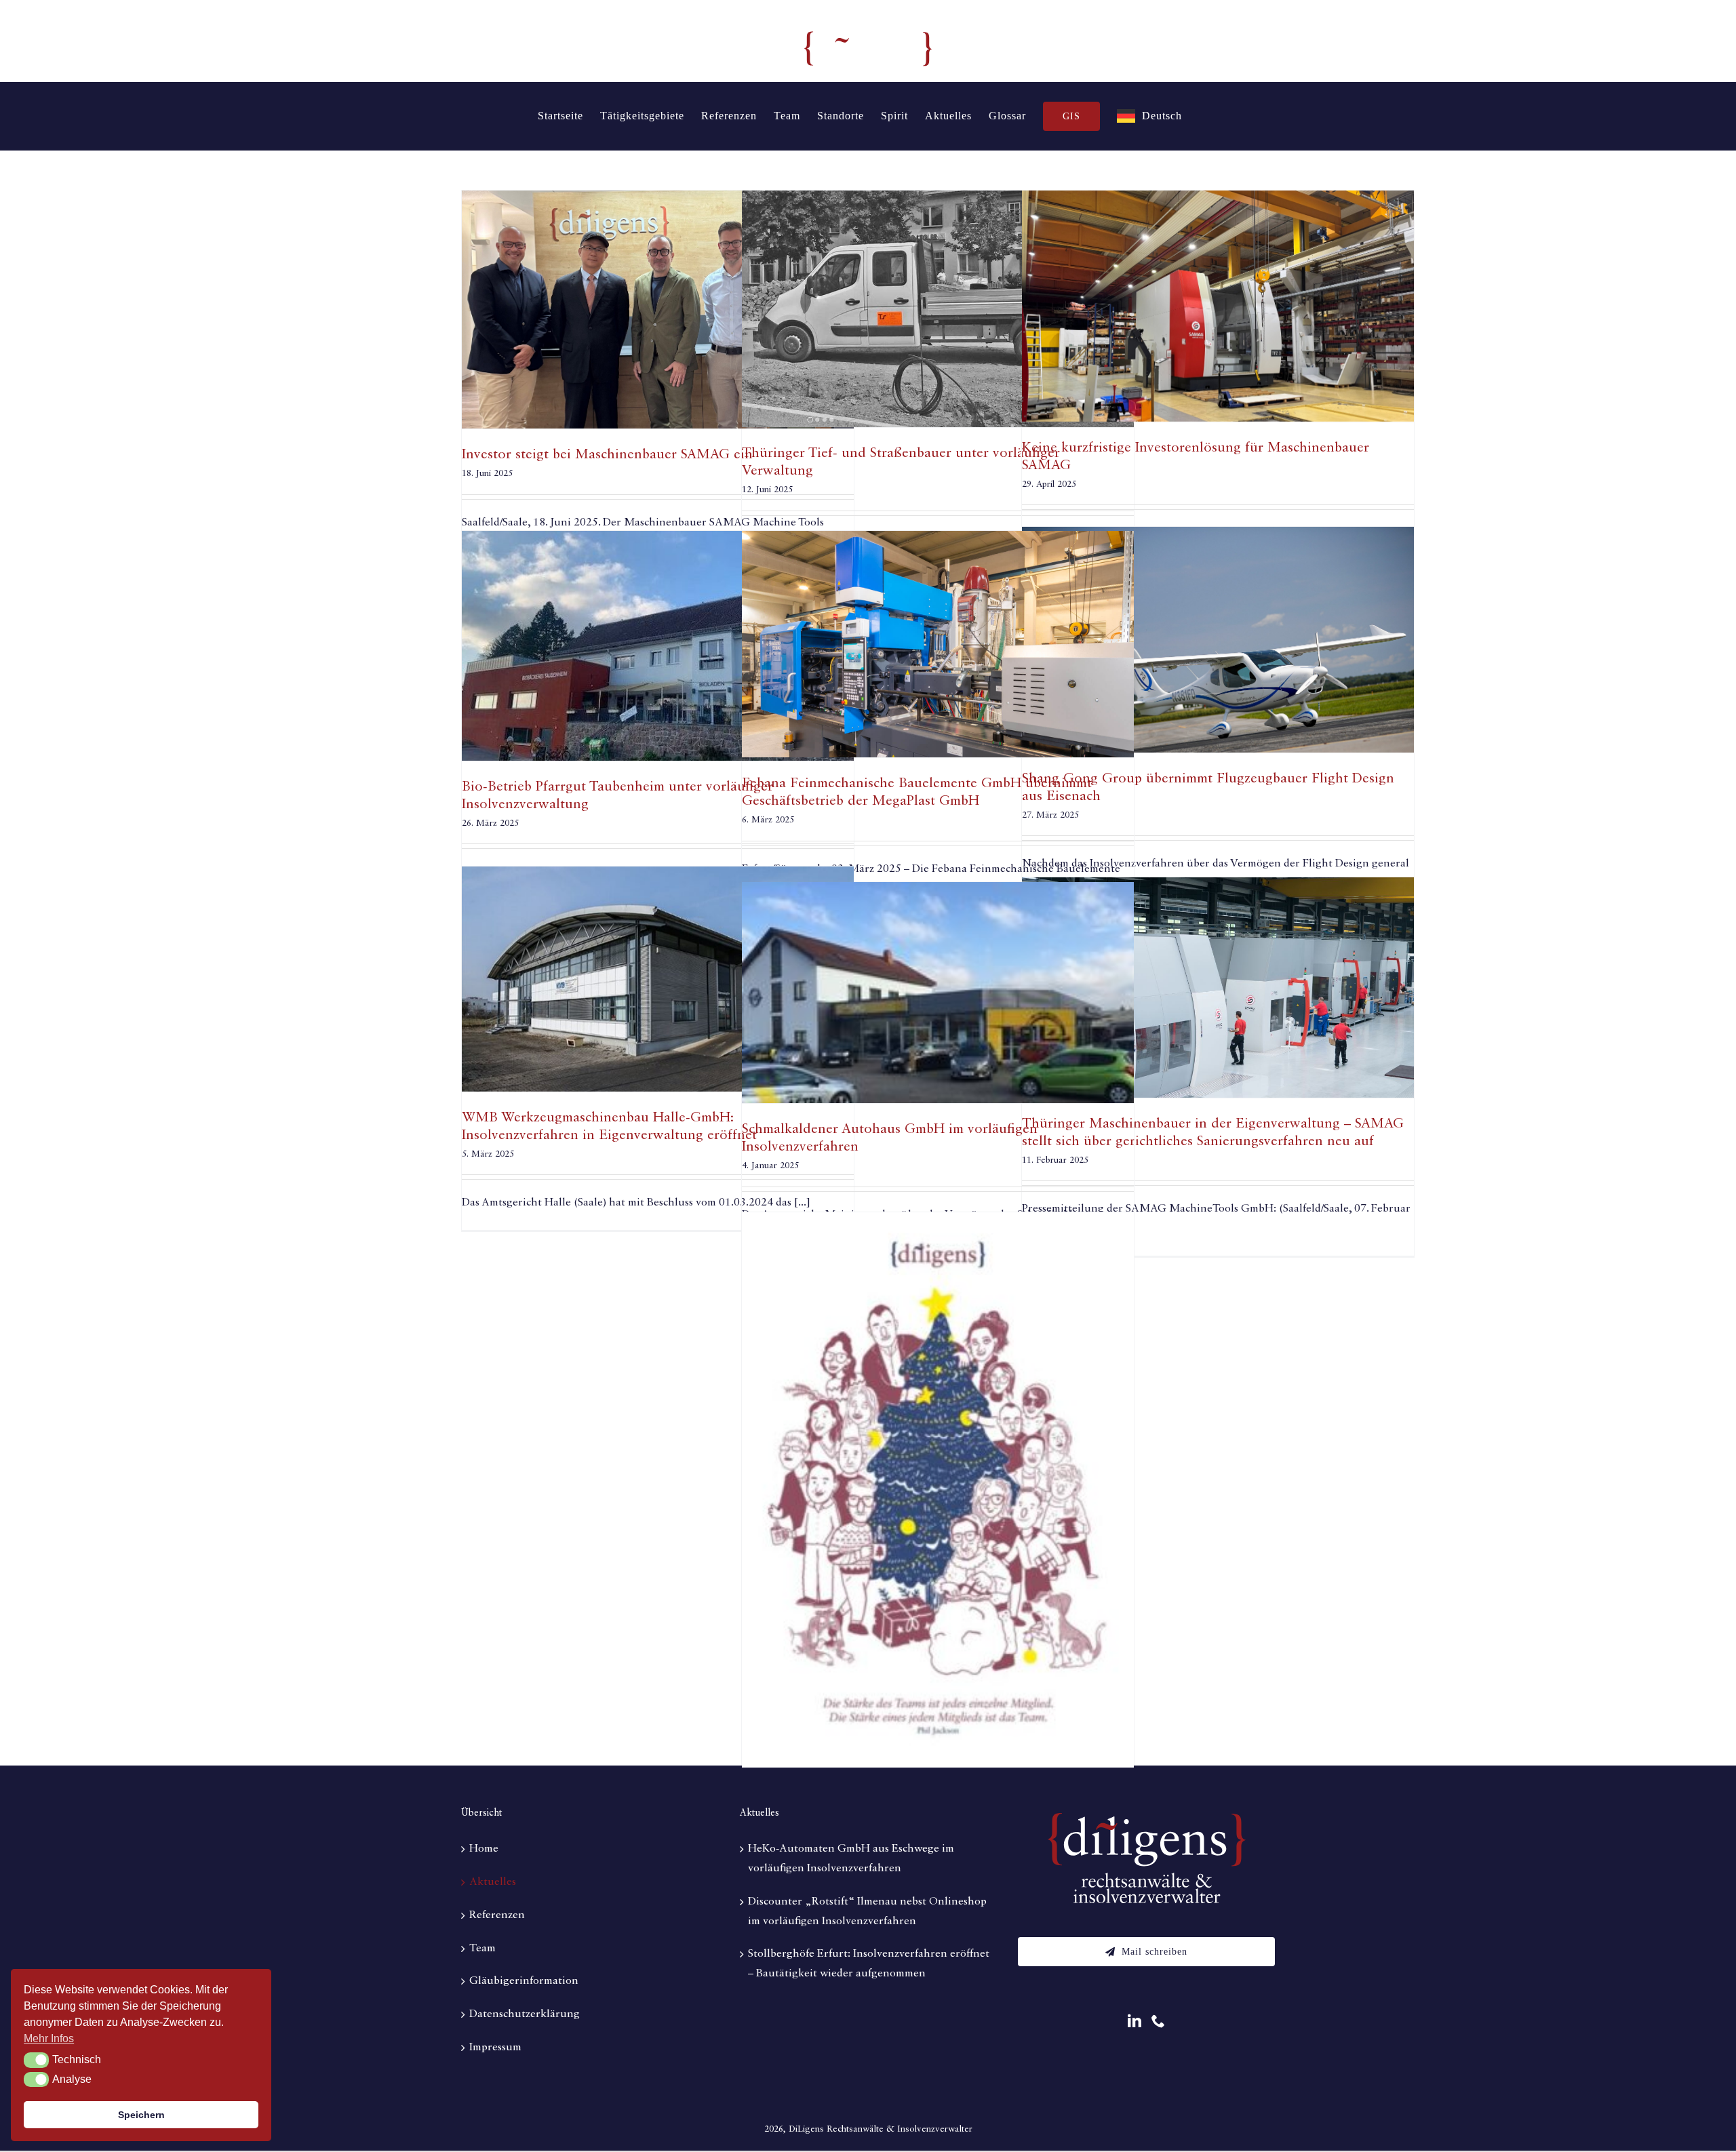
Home (484, 1849)
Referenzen (497, 1915)
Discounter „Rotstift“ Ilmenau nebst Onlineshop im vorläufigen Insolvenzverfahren (867, 1912)
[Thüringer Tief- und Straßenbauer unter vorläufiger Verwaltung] (938, 309)
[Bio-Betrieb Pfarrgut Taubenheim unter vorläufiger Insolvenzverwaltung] (658, 646)
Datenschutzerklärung (525, 2014)
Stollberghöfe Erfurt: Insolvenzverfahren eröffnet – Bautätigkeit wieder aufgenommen (869, 1964)
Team (482, 1949)
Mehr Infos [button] (49, 2038)
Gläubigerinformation (524, 1981)
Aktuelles (493, 1882)
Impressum (495, 2048)
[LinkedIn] (1135, 2021)
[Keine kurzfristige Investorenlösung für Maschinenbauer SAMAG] (1218, 306)
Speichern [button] (141, 2115)
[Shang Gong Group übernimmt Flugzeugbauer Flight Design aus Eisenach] (1218, 640)
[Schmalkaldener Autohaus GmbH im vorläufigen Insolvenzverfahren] (938, 993)
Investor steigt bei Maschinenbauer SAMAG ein (607, 455)
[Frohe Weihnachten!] (938, 1490)
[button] (36, 2060)
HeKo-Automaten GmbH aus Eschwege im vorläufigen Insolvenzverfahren (851, 1859)
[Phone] (1158, 2021)
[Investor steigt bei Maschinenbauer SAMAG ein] (658, 310)
